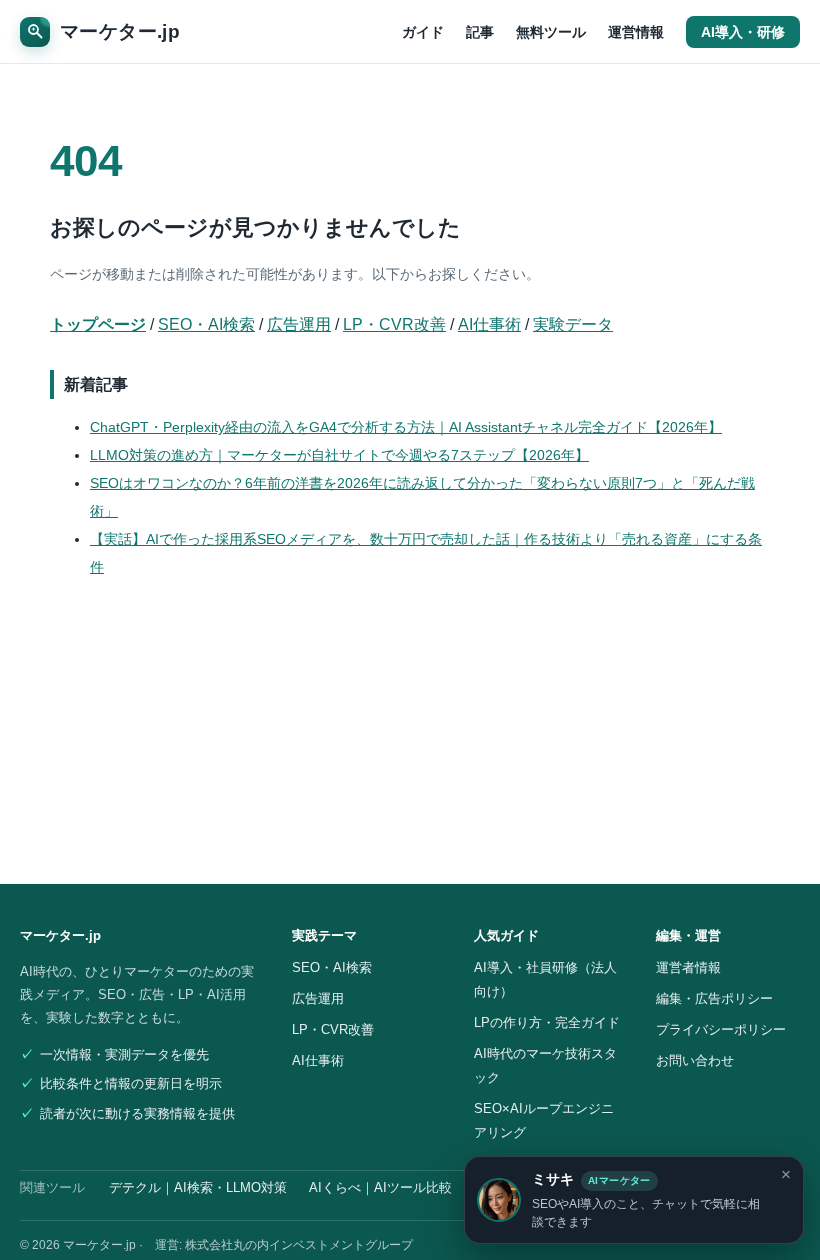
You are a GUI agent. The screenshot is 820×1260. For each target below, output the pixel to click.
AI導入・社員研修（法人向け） (545, 979)
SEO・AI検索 (206, 324)
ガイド (423, 32)
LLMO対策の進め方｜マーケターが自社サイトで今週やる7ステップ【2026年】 (339, 455)
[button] (634, 1200)
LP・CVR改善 (394, 324)
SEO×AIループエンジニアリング (544, 1120)
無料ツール (551, 32)
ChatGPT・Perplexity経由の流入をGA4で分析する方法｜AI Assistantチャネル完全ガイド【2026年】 (406, 427)
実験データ (573, 324)
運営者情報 (688, 967)
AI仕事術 (489, 324)
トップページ (98, 324)
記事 (480, 32)
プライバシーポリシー (721, 1029)
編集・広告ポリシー (714, 998)
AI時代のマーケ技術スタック (545, 1065)
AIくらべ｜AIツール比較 (380, 1188)
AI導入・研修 (743, 32)
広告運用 (299, 324)
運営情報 (636, 32)
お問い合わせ (695, 1060)
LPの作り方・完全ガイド (547, 1022)
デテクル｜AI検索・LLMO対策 (198, 1188)
